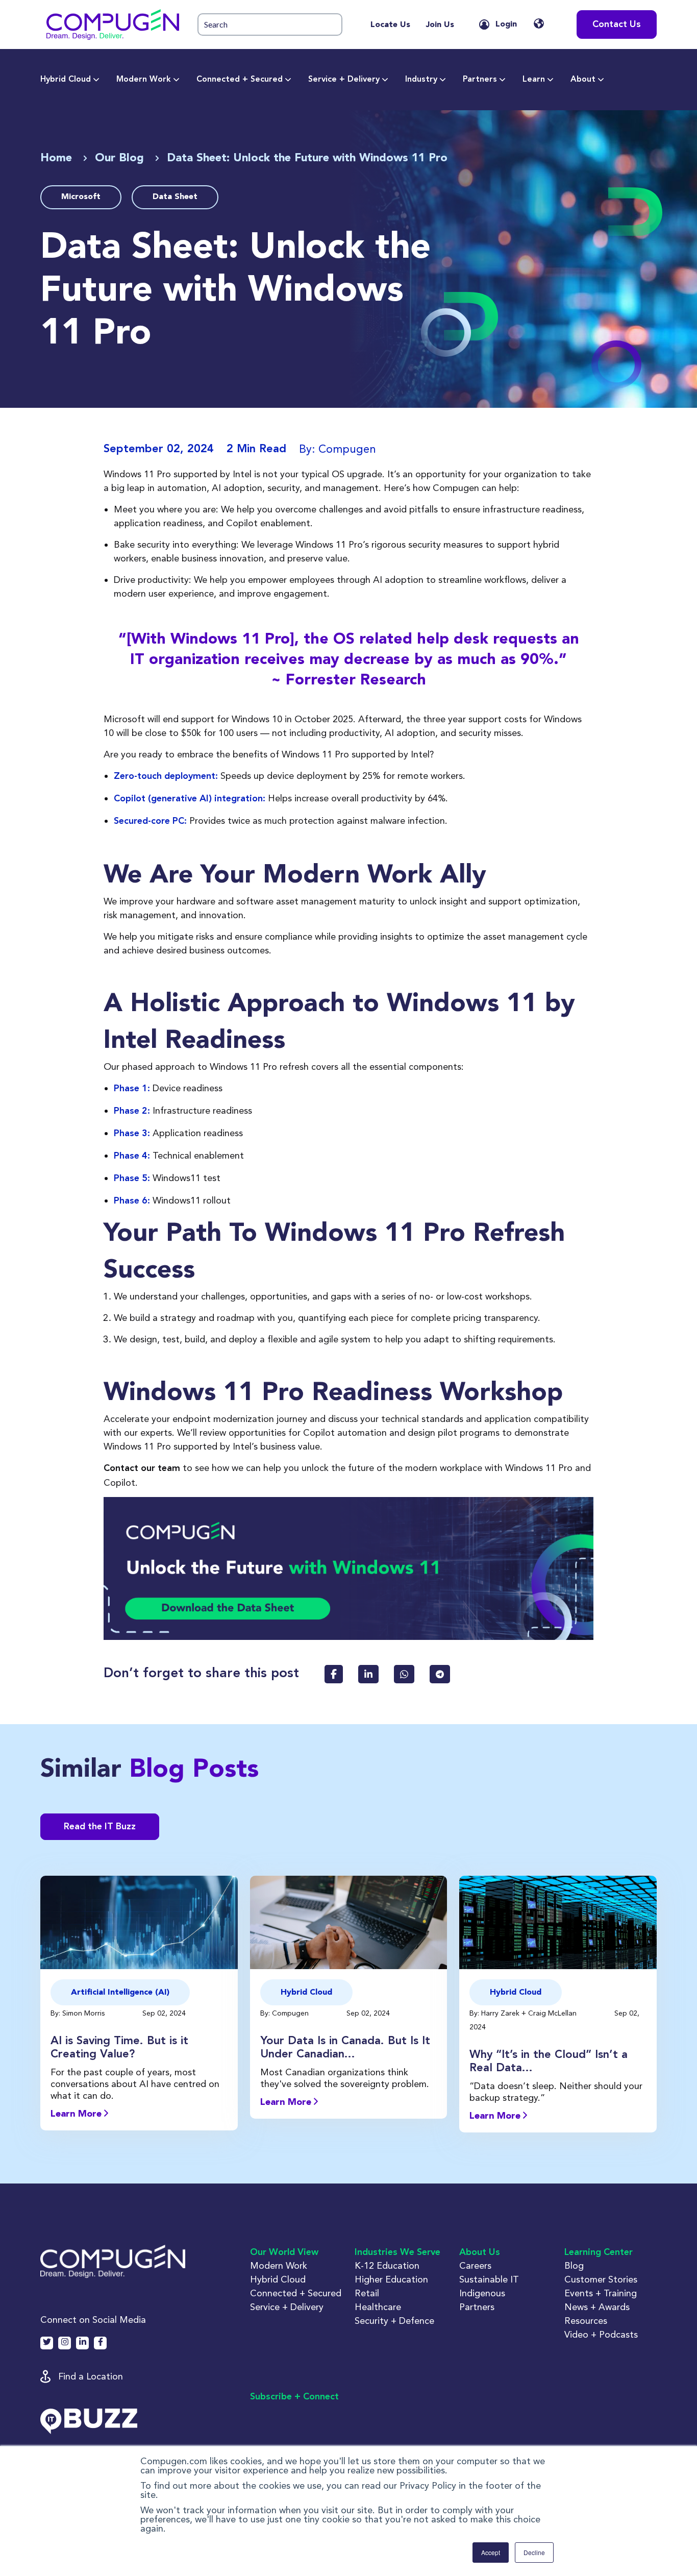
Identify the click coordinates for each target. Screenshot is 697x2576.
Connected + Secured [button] (296, 2293)
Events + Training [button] (601, 2293)
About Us (480, 2252)
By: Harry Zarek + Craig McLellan (524, 2013)
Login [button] (506, 24)
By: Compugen (285, 2013)
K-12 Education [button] (387, 2265)
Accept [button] (491, 2552)
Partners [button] (477, 2307)
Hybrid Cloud (66, 80)
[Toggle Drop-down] (96, 80)
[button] (113, 24)
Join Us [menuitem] (440, 25)
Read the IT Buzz (100, 1827)
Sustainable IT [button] (489, 2279)
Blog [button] (574, 2265)
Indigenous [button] (482, 2293)
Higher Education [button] (391, 2279)
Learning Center (599, 2252)
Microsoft (81, 197)
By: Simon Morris (79, 2013)
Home (58, 158)
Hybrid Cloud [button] (278, 2279)
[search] (270, 25)
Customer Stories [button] (601, 2279)
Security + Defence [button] (394, 2321)
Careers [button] (475, 2265)
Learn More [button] (77, 2114)
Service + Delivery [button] (287, 2307)
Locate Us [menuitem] (390, 25)
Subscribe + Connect (294, 2397)
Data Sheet (175, 197)
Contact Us (617, 24)
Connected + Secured (240, 80)
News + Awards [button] (597, 2307)
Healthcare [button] (378, 2307)
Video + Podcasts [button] (601, 2334)
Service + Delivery (344, 80)
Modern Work (144, 80)
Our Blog (121, 158)
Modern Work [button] (279, 2265)
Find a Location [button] (91, 2376)
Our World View (284, 2252)
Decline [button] (534, 2552)
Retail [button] (367, 2293)
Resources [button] (586, 2321)
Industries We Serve (397, 2252)
